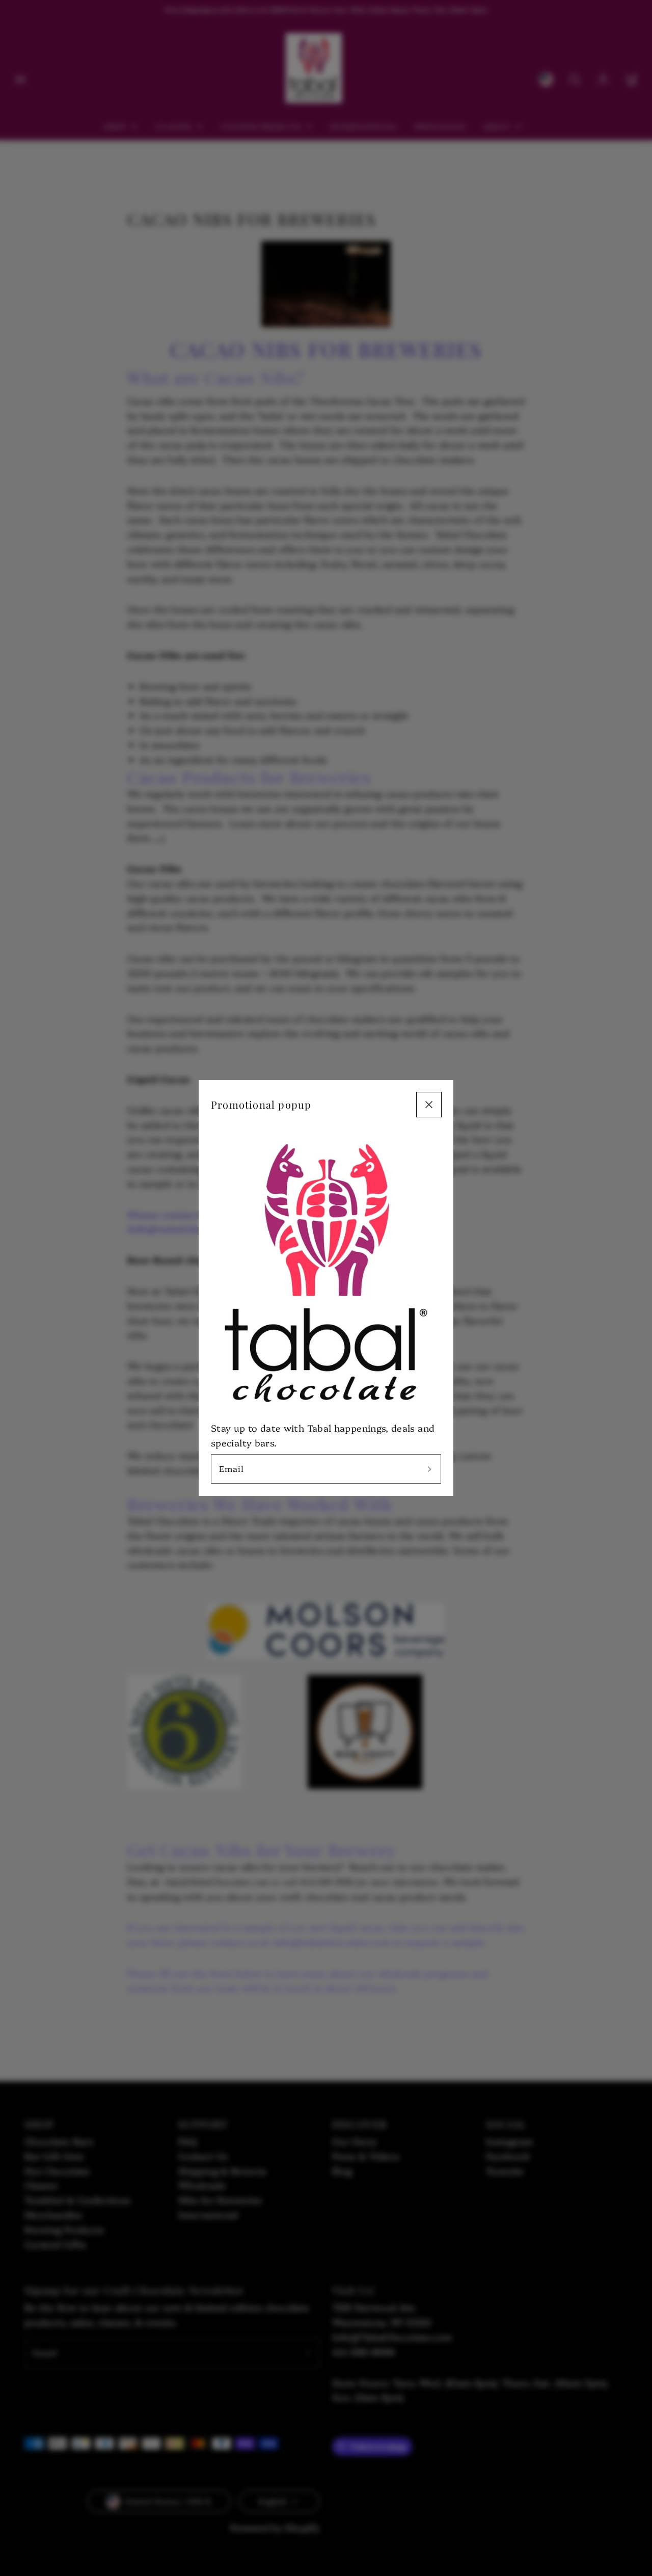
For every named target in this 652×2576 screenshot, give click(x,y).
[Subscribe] (429, 1469)
